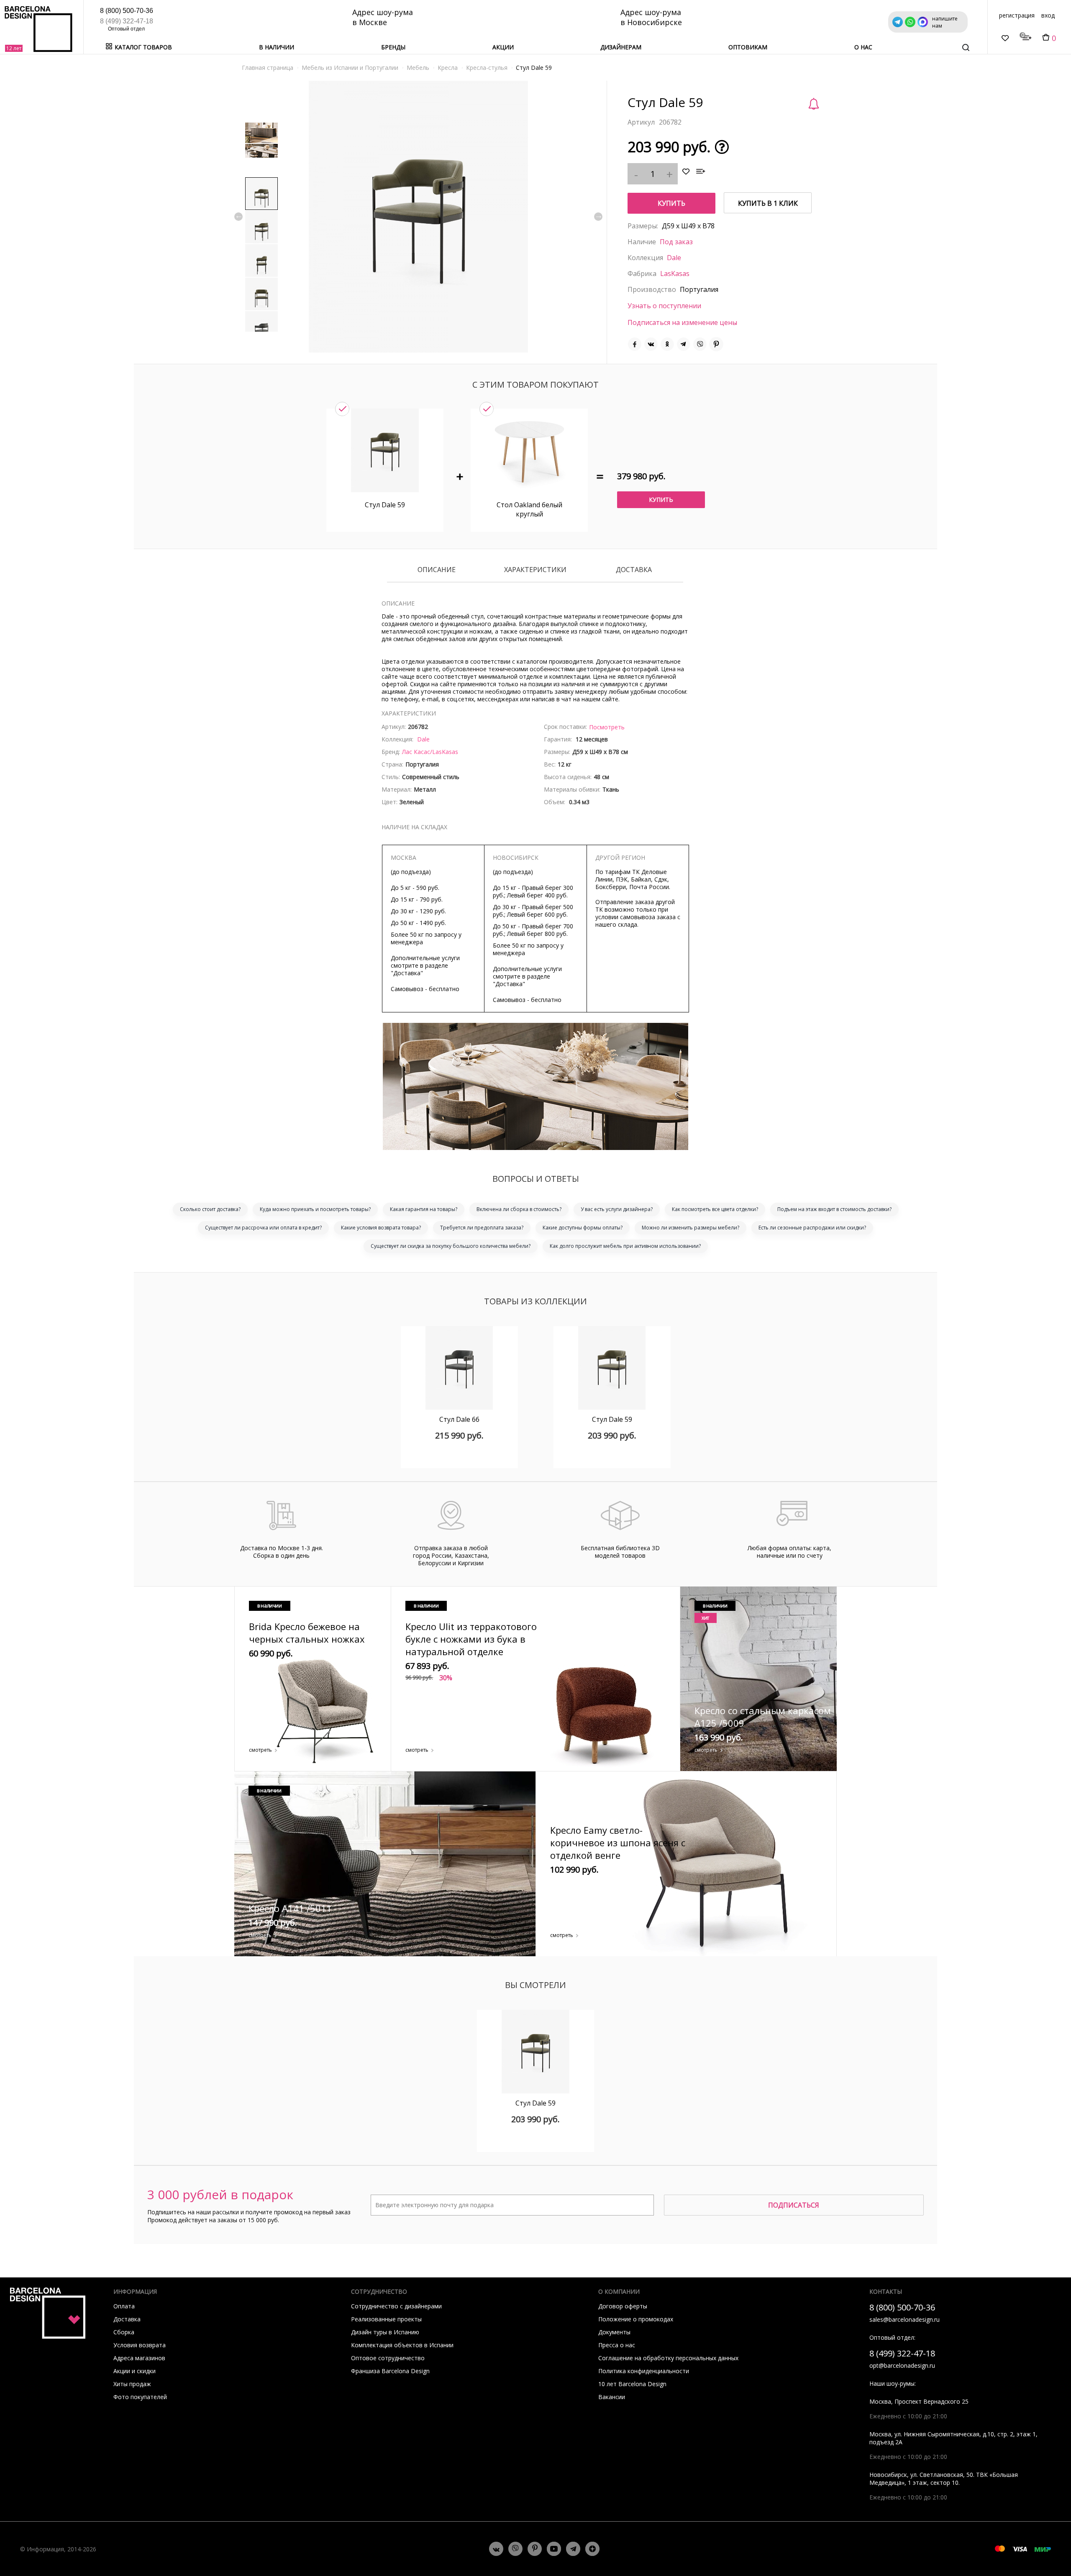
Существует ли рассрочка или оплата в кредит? (263, 1228)
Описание (437, 570)
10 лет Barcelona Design (632, 2384)
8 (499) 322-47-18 (127, 21)
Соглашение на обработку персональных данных (668, 2358)
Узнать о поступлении (664, 306)
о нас (863, 47)
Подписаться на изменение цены (682, 322)
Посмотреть (607, 727)
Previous (238, 217)
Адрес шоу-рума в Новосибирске (651, 17)
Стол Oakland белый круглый (529, 509)
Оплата (124, 2306)
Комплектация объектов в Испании (402, 2345)
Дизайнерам (621, 47)
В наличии (277, 47)
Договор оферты (623, 2306)
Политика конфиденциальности (644, 2371)
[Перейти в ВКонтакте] (496, 2549)
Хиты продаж (132, 2384)
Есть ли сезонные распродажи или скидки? (812, 1228)
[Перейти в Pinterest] (535, 2549)
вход (1048, 15)
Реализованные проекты (386, 2319)
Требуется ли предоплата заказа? (482, 1228)
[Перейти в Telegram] (573, 2549)
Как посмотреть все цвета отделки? (715, 1209)
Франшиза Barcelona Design (390, 2371)
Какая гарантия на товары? (424, 1209)
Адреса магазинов (139, 2358)
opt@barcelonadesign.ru (902, 2365)
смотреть (260, 1750)
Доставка (634, 570)
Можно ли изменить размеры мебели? (691, 1228)
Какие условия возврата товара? (381, 1228)
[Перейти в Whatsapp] (515, 2549)
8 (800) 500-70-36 (127, 11)
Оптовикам (748, 47)
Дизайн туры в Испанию (385, 2332)
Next (598, 217)
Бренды (393, 47)
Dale (674, 258)
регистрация (1017, 15)
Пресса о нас (617, 2345)
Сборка (124, 2332)
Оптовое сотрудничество (388, 2358)
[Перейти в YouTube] (554, 2549)
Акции (503, 47)
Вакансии (612, 2397)
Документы (614, 2332)
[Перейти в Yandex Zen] (592, 2549)
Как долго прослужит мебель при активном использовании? (625, 1246)
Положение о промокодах (636, 2319)
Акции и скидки (135, 2371)
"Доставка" (407, 973)
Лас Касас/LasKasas (430, 752)
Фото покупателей (140, 2397)
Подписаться (794, 2205)
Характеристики (535, 570)
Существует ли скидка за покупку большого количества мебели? (451, 1246)
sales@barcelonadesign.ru (904, 2319)
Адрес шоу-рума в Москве (383, 17)
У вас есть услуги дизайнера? (617, 1209)
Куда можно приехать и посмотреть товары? (315, 1209)
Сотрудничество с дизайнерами (396, 2306)
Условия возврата (140, 2345)
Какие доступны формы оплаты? (583, 1228)
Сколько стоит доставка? (210, 1209)
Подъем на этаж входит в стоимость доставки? (834, 1209)
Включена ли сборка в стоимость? (519, 1209)
